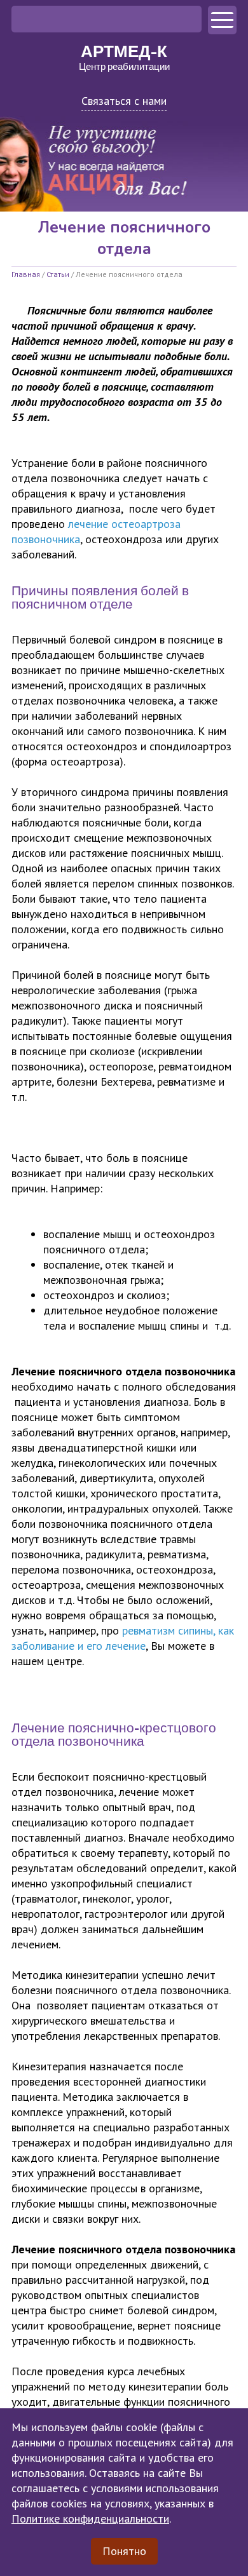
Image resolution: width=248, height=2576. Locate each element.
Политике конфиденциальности (90, 2519)
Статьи (58, 274)
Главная (26, 274)
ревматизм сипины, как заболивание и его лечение (123, 1638)
